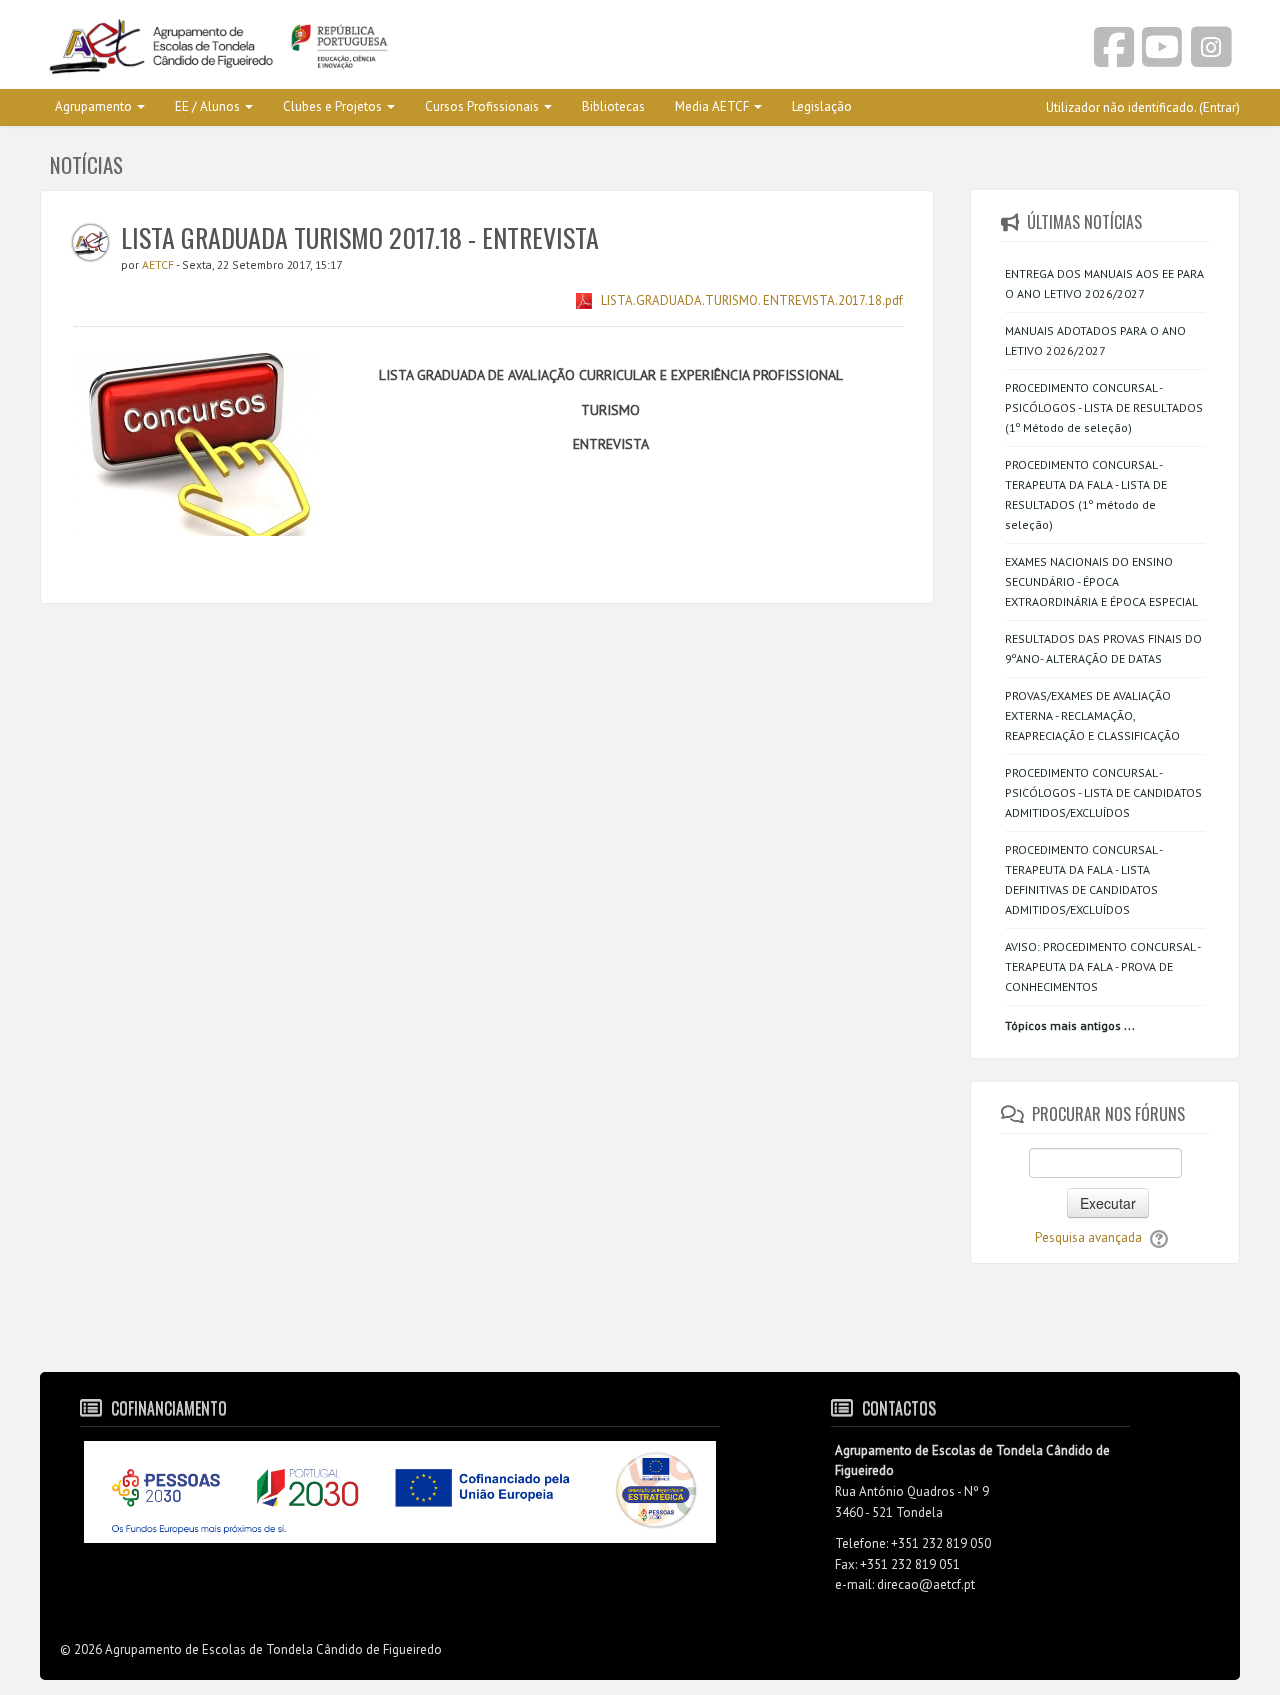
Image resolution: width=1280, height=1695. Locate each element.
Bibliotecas (613, 106)
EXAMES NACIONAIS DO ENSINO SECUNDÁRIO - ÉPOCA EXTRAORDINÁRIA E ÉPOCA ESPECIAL (1101, 581)
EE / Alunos (207, 106)
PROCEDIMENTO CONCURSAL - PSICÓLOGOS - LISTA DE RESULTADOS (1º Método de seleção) (1104, 407)
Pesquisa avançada (1088, 1237)
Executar (1108, 1203)
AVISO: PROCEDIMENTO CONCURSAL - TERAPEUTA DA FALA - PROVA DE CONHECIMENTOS (1102, 966)
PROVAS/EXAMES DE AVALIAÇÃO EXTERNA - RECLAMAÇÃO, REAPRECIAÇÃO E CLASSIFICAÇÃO (1092, 715)
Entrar (1219, 107)
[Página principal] (332, 48)
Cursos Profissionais (482, 106)
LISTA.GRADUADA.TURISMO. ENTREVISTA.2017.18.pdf (752, 300)
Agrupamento (93, 106)
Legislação (822, 106)
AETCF (159, 264)
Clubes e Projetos (332, 106)
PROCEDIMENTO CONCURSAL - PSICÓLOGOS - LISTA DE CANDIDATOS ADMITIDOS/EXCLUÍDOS (1103, 792)
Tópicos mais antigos (1063, 1025)
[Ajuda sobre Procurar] (1159, 1237)
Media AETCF (712, 106)
